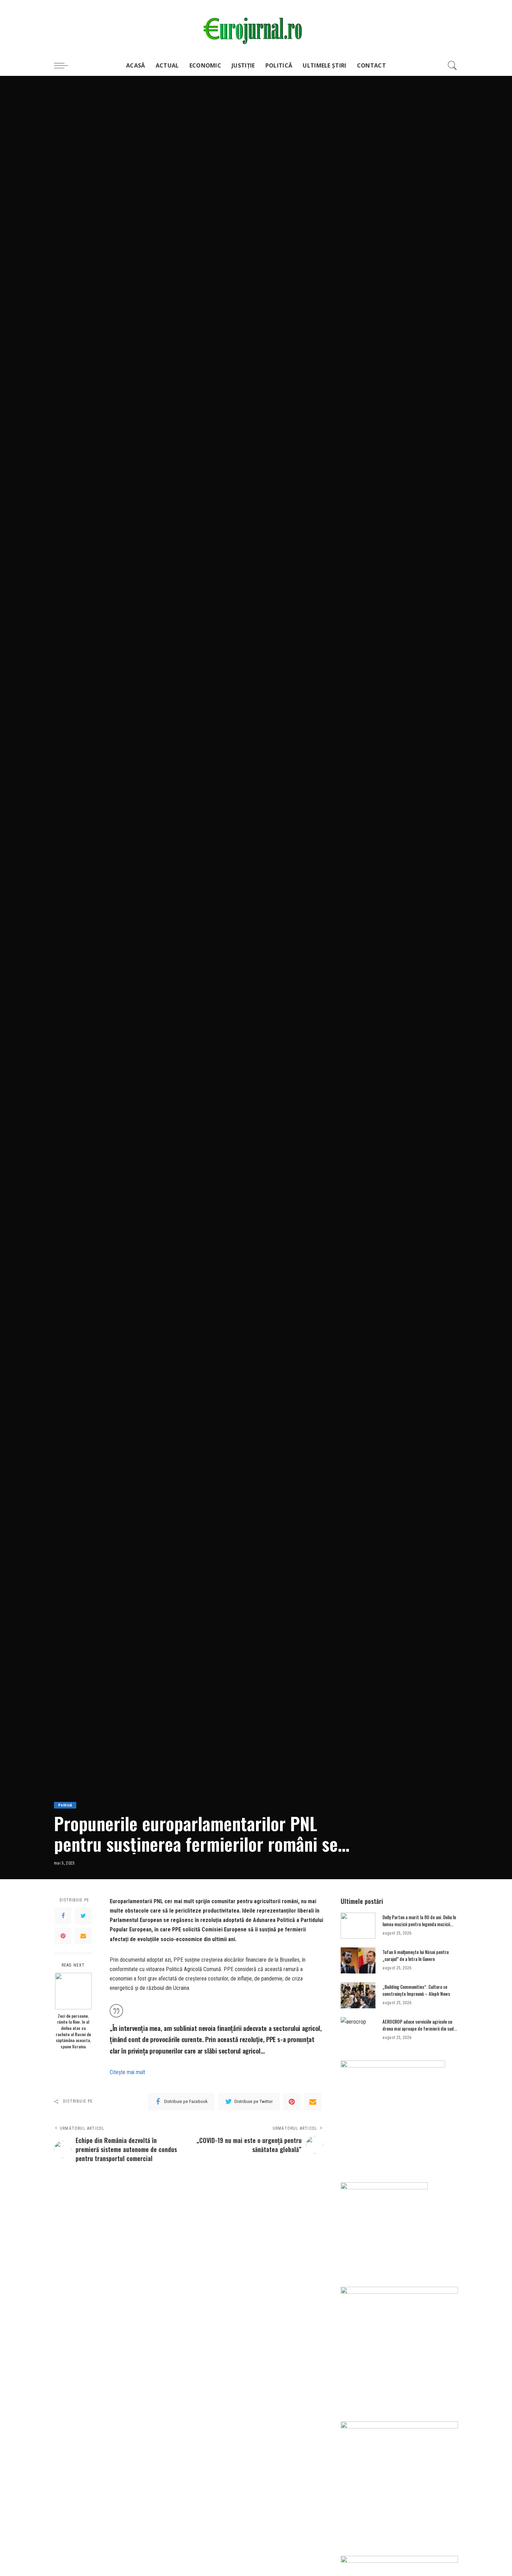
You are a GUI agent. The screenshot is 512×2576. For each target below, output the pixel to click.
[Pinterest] (63, 1936)
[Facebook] (63, 1915)
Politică (65, 1805)
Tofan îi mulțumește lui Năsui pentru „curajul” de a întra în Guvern (416, 1955)
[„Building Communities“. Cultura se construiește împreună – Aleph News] (358, 1995)
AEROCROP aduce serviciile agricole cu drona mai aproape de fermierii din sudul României (420, 2028)
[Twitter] (83, 1915)
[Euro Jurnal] (256, 27)
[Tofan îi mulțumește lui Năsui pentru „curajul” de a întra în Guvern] (358, 1960)
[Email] (83, 1936)
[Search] (452, 65)
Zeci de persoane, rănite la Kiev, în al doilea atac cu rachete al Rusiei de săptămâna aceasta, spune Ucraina (73, 2031)
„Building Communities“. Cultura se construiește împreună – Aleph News (416, 1990)
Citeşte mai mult (127, 2072)
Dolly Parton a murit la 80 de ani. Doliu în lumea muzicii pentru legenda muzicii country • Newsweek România (419, 1924)
